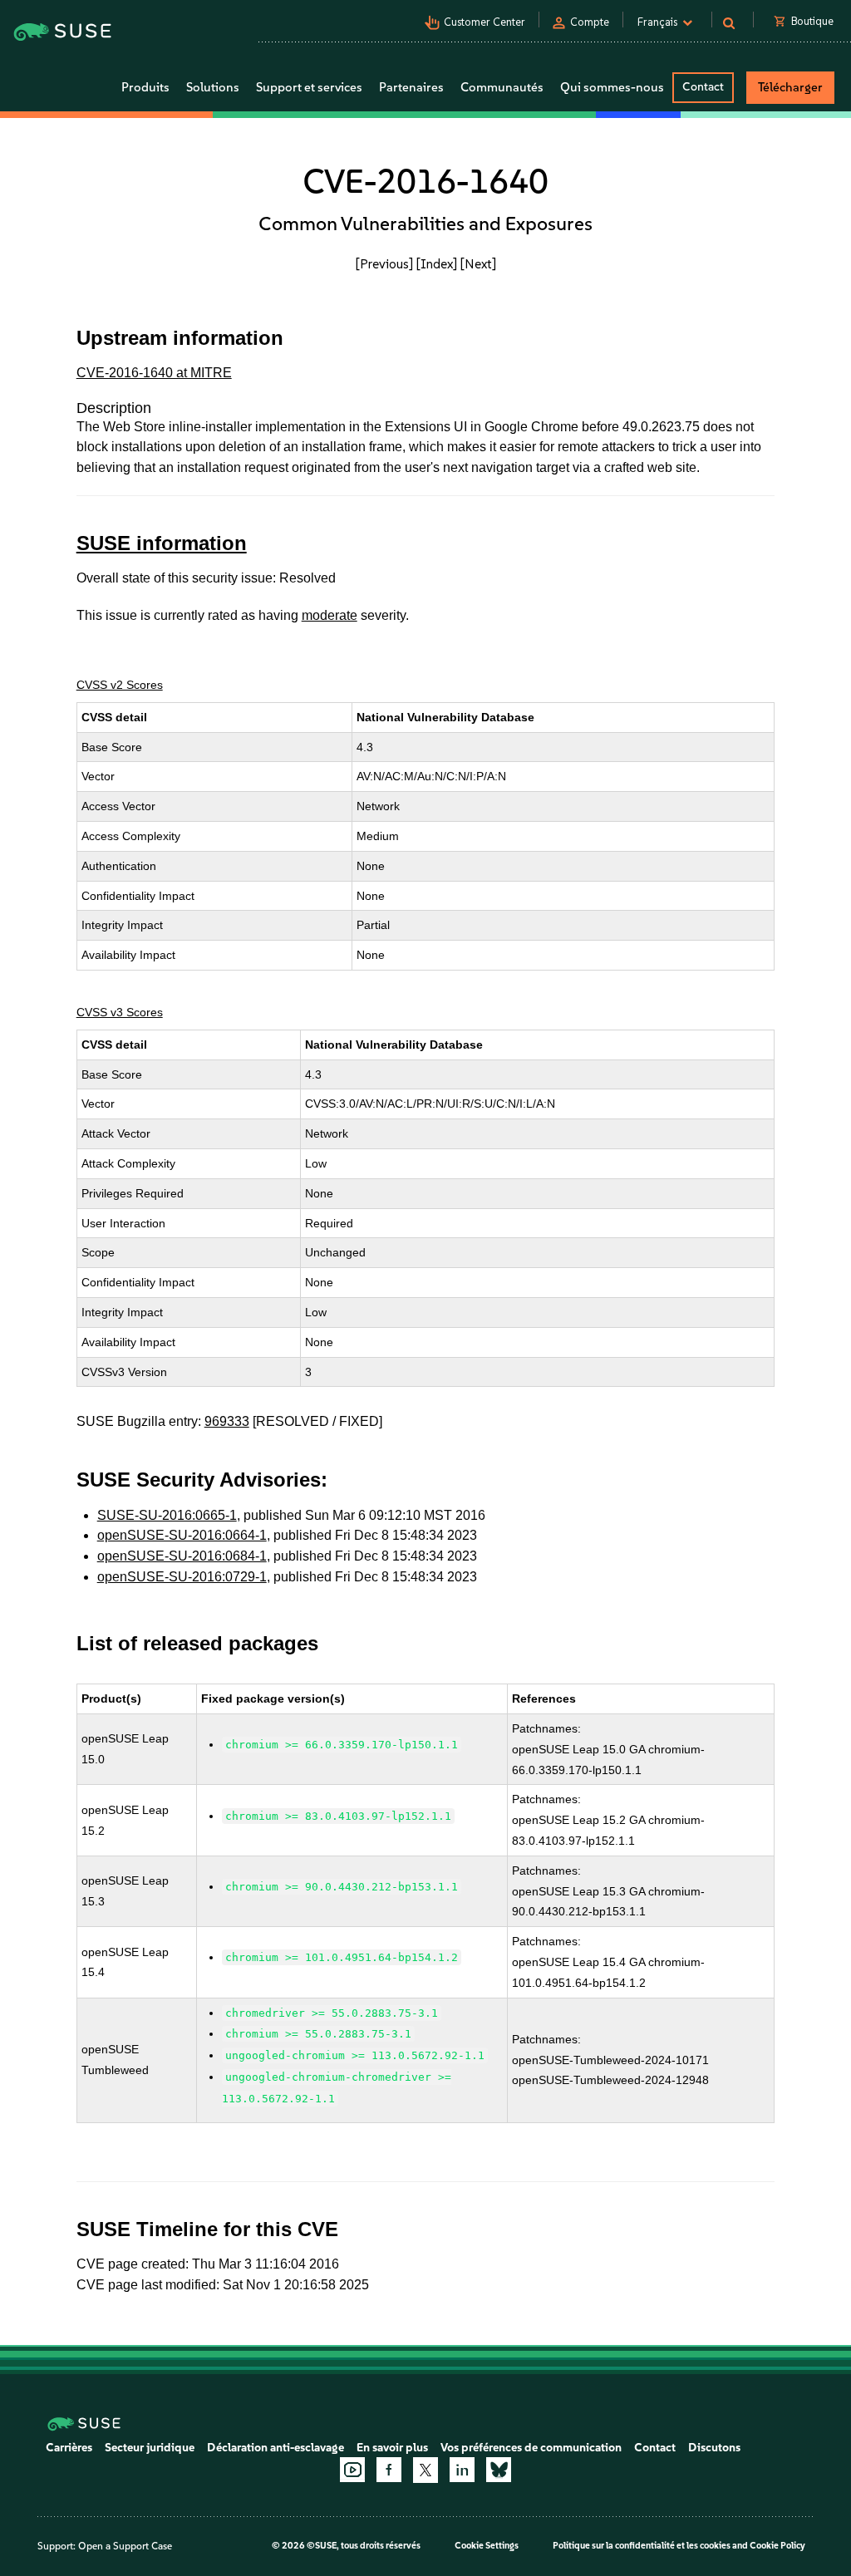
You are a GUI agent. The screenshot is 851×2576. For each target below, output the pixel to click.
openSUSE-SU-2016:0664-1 (182, 1535)
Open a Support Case (125, 2546)
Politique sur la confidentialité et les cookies (642, 2546)
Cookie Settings (487, 2546)
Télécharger (790, 87)
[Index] (437, 264)
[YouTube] (352, 2470)
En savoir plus (392, 2448)
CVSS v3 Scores (120, 1012)
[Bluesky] (499, 2470)
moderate (330, 615)
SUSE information (162, 543)
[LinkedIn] (462, 2470)
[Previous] (384, 264)
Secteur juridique (150, 2448)
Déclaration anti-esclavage (275, 2448)
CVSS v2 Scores (120, 685)
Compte (590, 22)
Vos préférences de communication (531, 2448)
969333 (227, 1421)
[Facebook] (389, 2470)
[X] (425, 2470)
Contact (703, 87)
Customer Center (485, 22)
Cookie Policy (777, 2546)
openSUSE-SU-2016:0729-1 (182, 1577)
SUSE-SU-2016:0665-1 (167, 1515)
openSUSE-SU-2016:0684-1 (182, 1556)
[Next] (478, 264)
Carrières (69, 2448)
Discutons (714, 2448)
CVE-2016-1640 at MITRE (154, 373)
